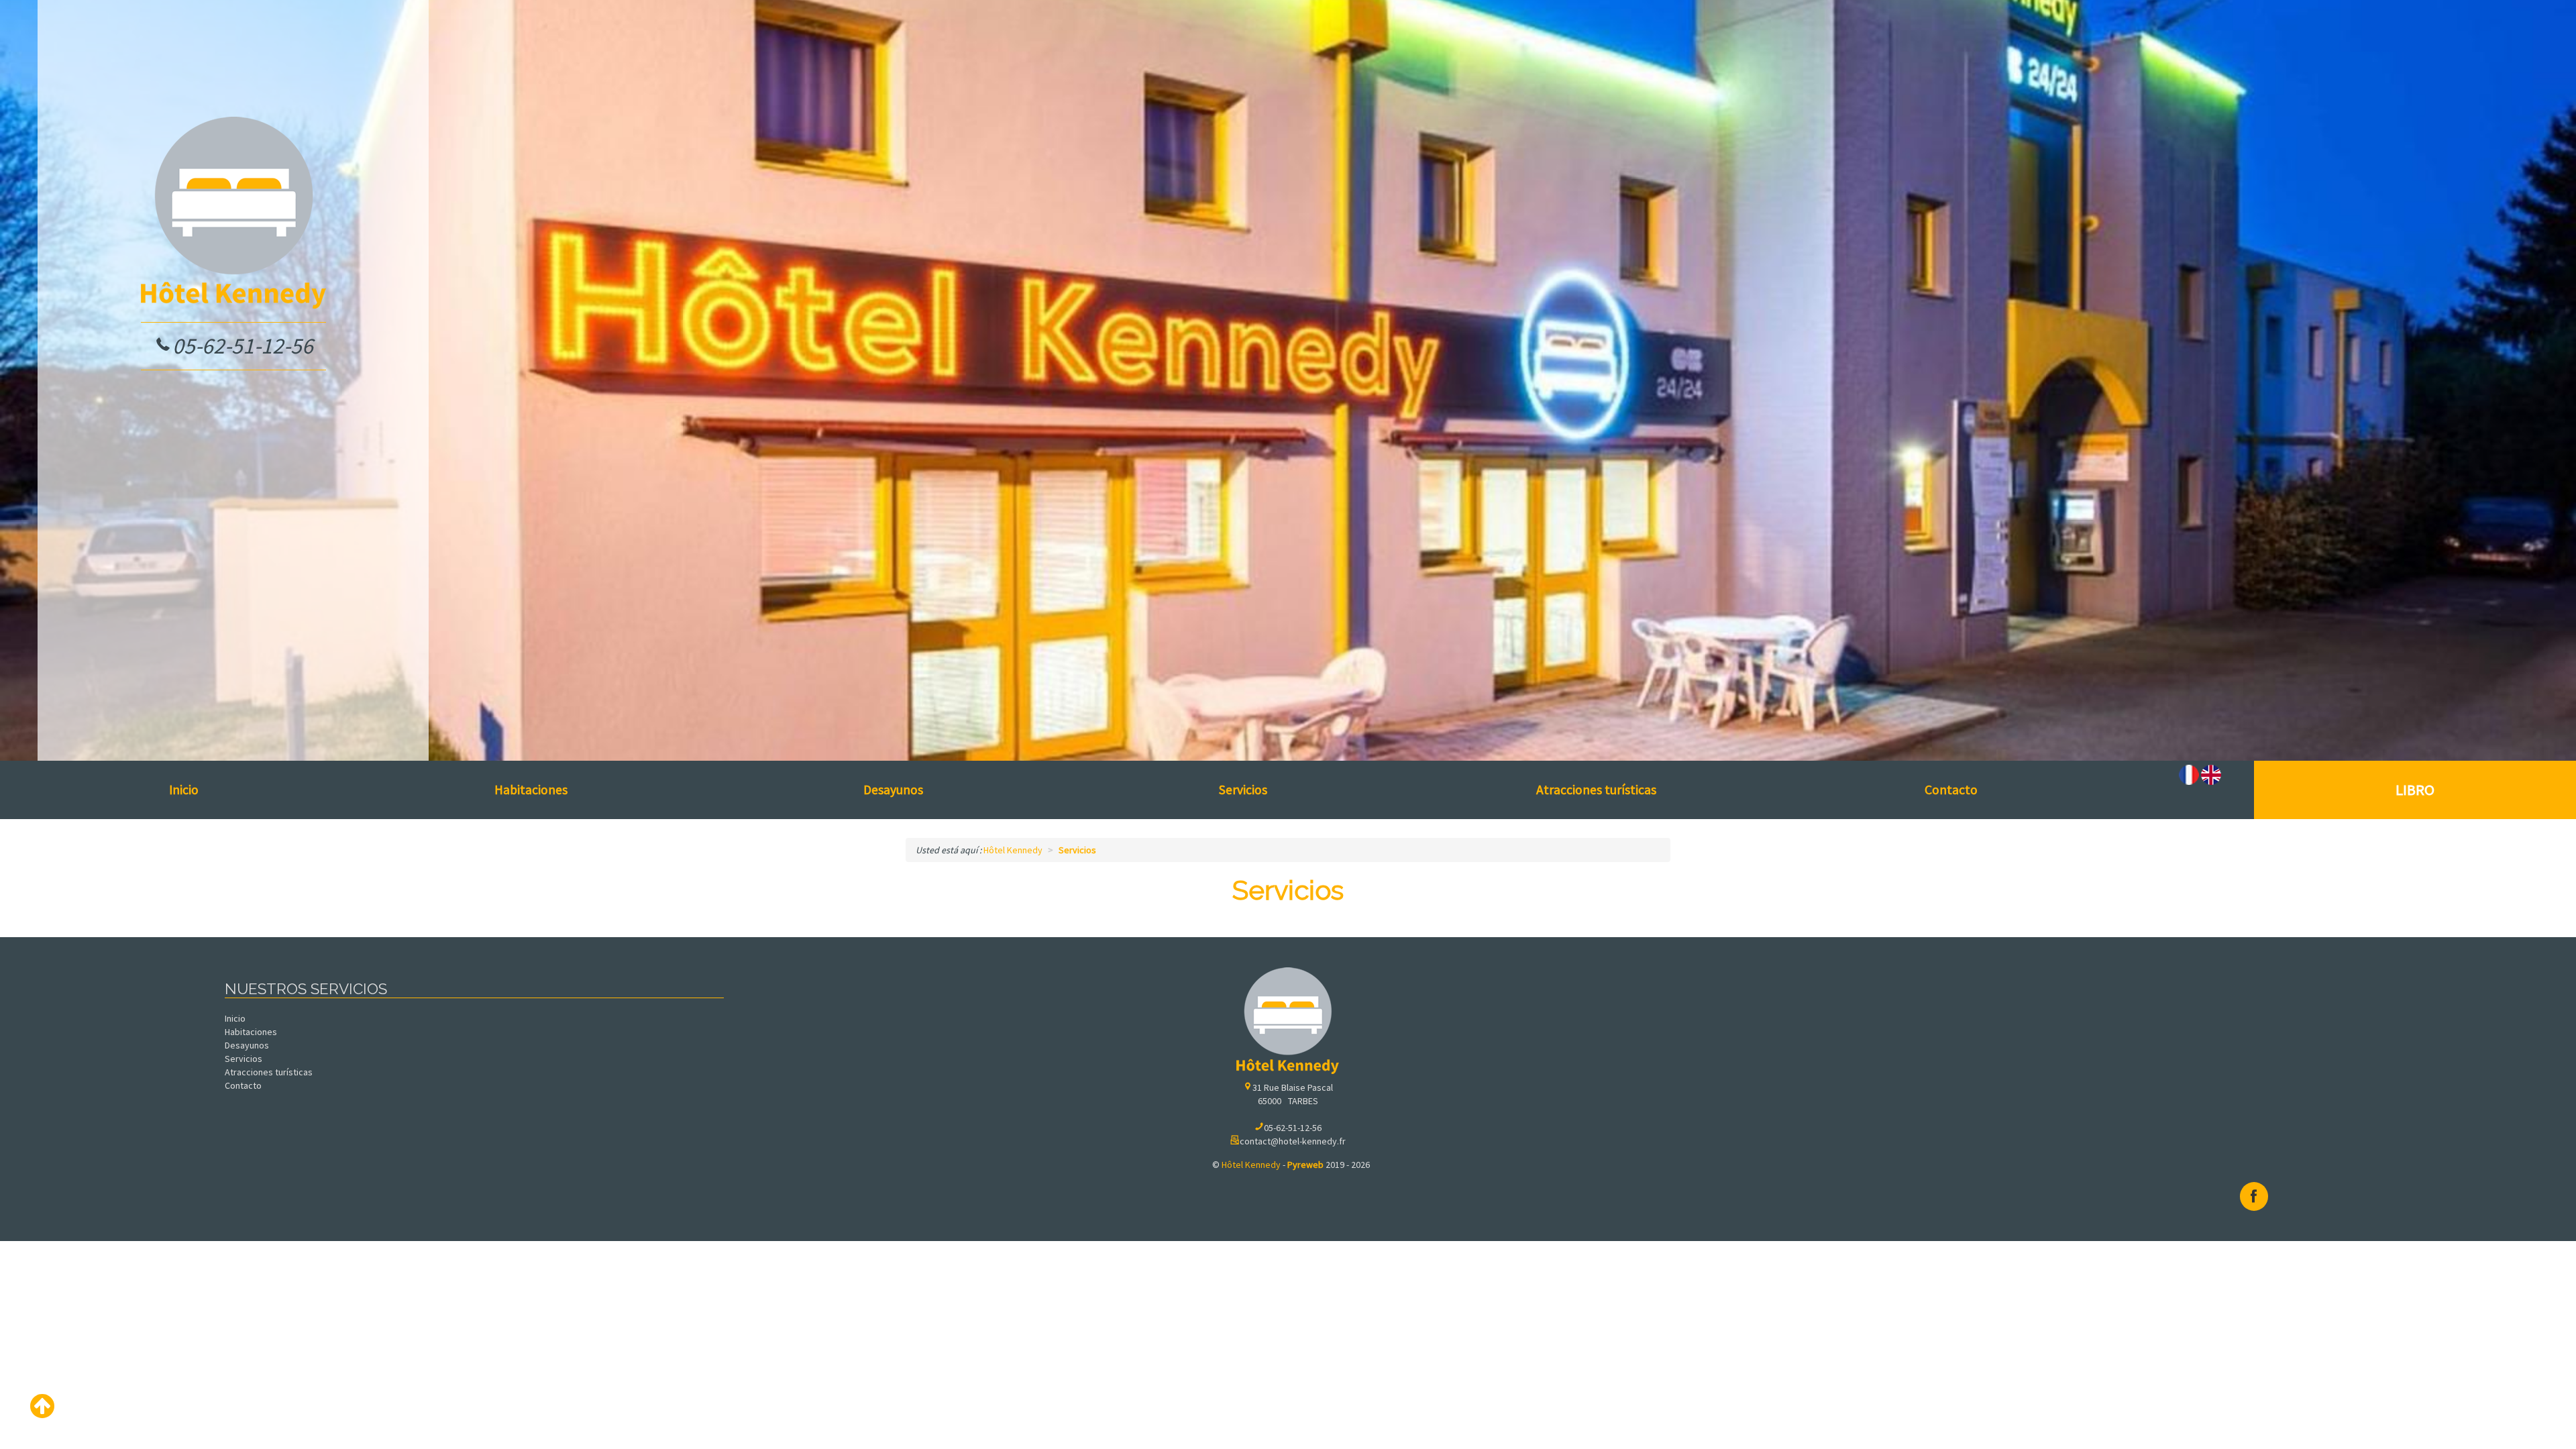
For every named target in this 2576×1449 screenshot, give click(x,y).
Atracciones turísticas (269, 1072)
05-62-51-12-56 (243, 345)
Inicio (235, 1018)
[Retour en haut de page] (42, 1407)
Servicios (244, 1059)
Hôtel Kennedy (1251, 1165)
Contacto (243, 1085)
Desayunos (247, 1045)
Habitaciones (251, 1032)
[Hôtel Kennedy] (233, 213)
